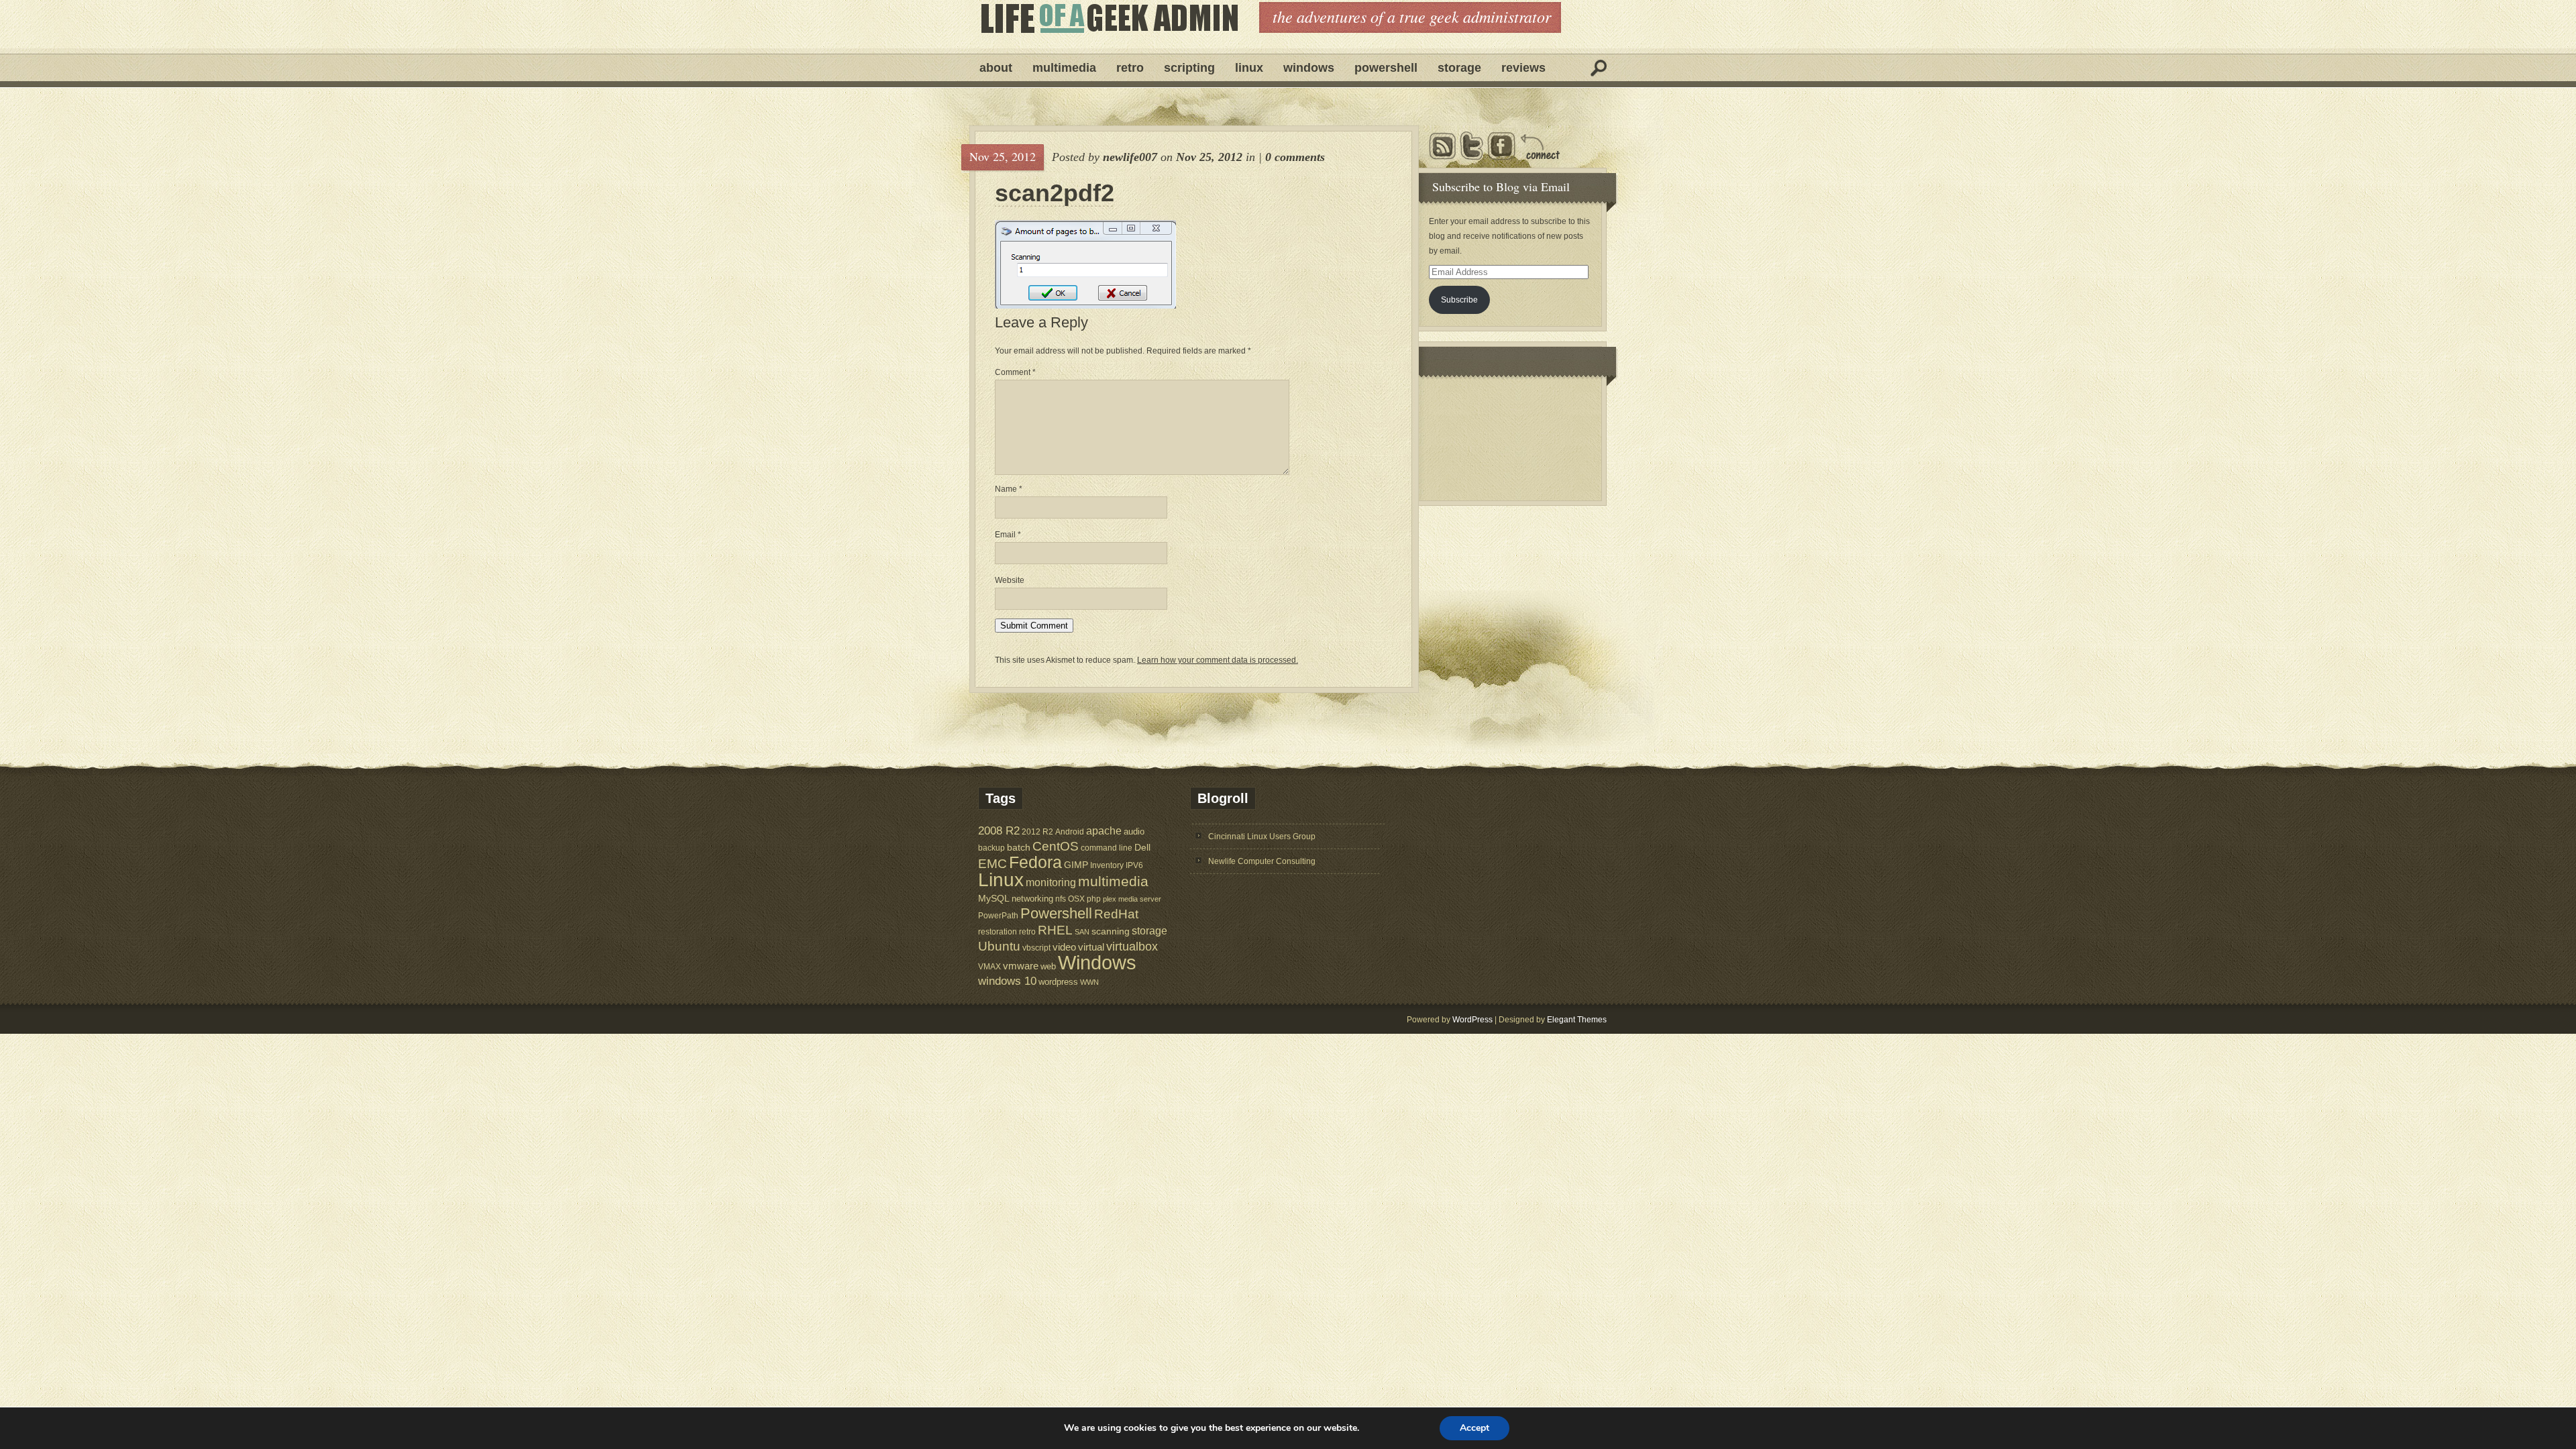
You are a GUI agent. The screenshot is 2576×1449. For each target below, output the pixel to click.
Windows (1309, 68)
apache (1104, 830)
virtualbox (1132, 947)
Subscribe (1459, 300)
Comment (1015, 372)
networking (1032, 899)
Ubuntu (999, 946)
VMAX (989, 966)
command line (1107, 848)
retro (1027, 931)
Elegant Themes (1577, 1020)
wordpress (1058, 982)
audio (1134, 831)
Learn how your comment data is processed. (1218, 660)
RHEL (1055, 930)
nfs (1061, 899)
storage (1149, 930)
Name (1009, 489)
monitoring (1051, 882)
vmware (1021, 966)
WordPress (1472, 1020)
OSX (1076, 899)
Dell (1142, 847)
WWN (1089, 982)
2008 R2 (999, 831)
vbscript (1036, 948)
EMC (992, 864)
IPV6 (1134, 865)
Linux (1249, 68)
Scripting (1189, 68)
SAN (1082, 932)
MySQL (994, 898)
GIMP (1076, 865)
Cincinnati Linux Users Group (1262, 837)
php (1094, 899)
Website (1010, 580)
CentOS (1056, 846)
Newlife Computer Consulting (1262, 861)
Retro (1130, 68)
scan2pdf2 (1055, 193)
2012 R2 (1037, 832)
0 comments (1295, 157)
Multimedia (1064, 68)
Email (1008, 535)
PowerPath (998, 915)
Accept (1474, 1428)
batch (1019, 848)
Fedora (1035, 862)
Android (1070, 831)
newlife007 (1130, 157)
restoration (998, 931)
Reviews (1523, 68)
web (1048, 966)
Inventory (1107, 865)
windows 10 (1007, 981)
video (1064, 947)
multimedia (1113, 881)
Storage (1459, 68)
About (996, 68)
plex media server (1132, 899)
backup (991, 848)
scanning (1111, 931)
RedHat (1116, 914)
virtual (1091, 947)
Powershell (1386, 68)
